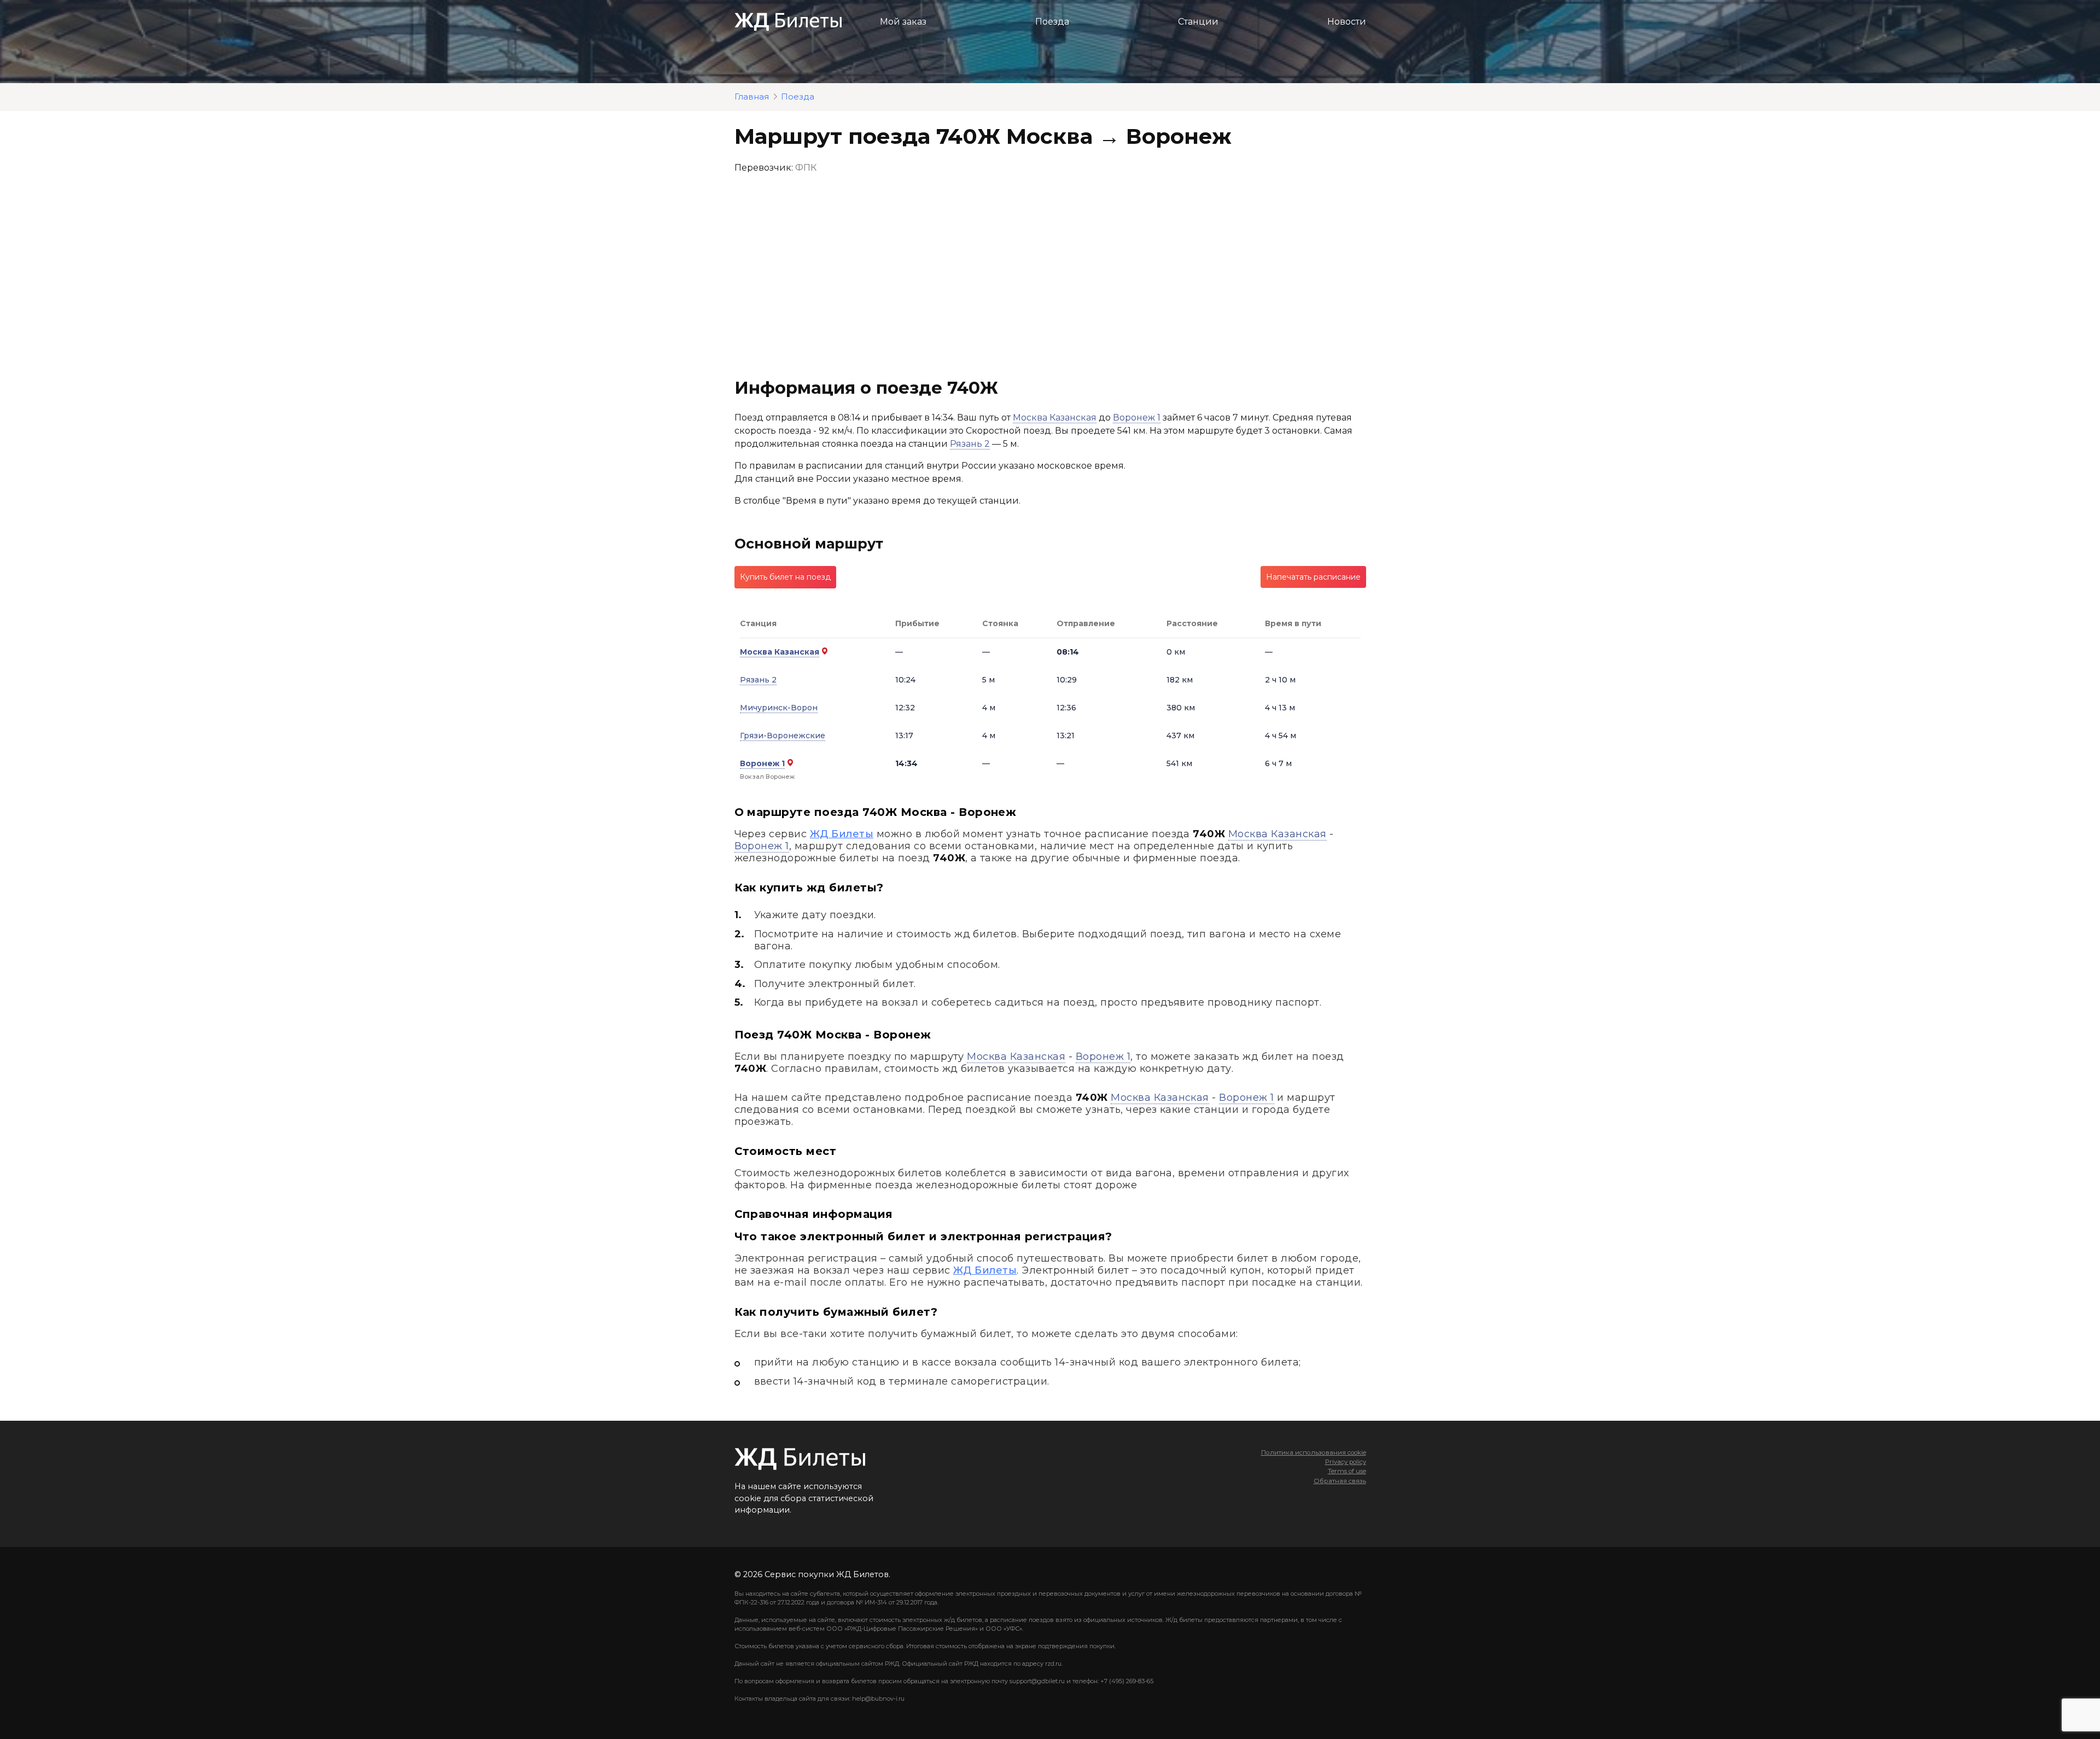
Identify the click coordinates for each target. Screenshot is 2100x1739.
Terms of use (1347, 1471)
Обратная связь (1340, 1481)
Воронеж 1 (1137, 418)
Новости (1347, 22)
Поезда (1052, 22)
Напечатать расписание (1313, 577)
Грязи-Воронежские (783, 736)
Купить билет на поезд (785, 577)
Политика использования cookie (1314, 1452)
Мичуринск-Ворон (779, 708)
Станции (1198, 22)
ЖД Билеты (842, 834)
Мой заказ (903, 22)
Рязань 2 (970, 444)
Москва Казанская (1055, 418)
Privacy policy (1346, 1462)
